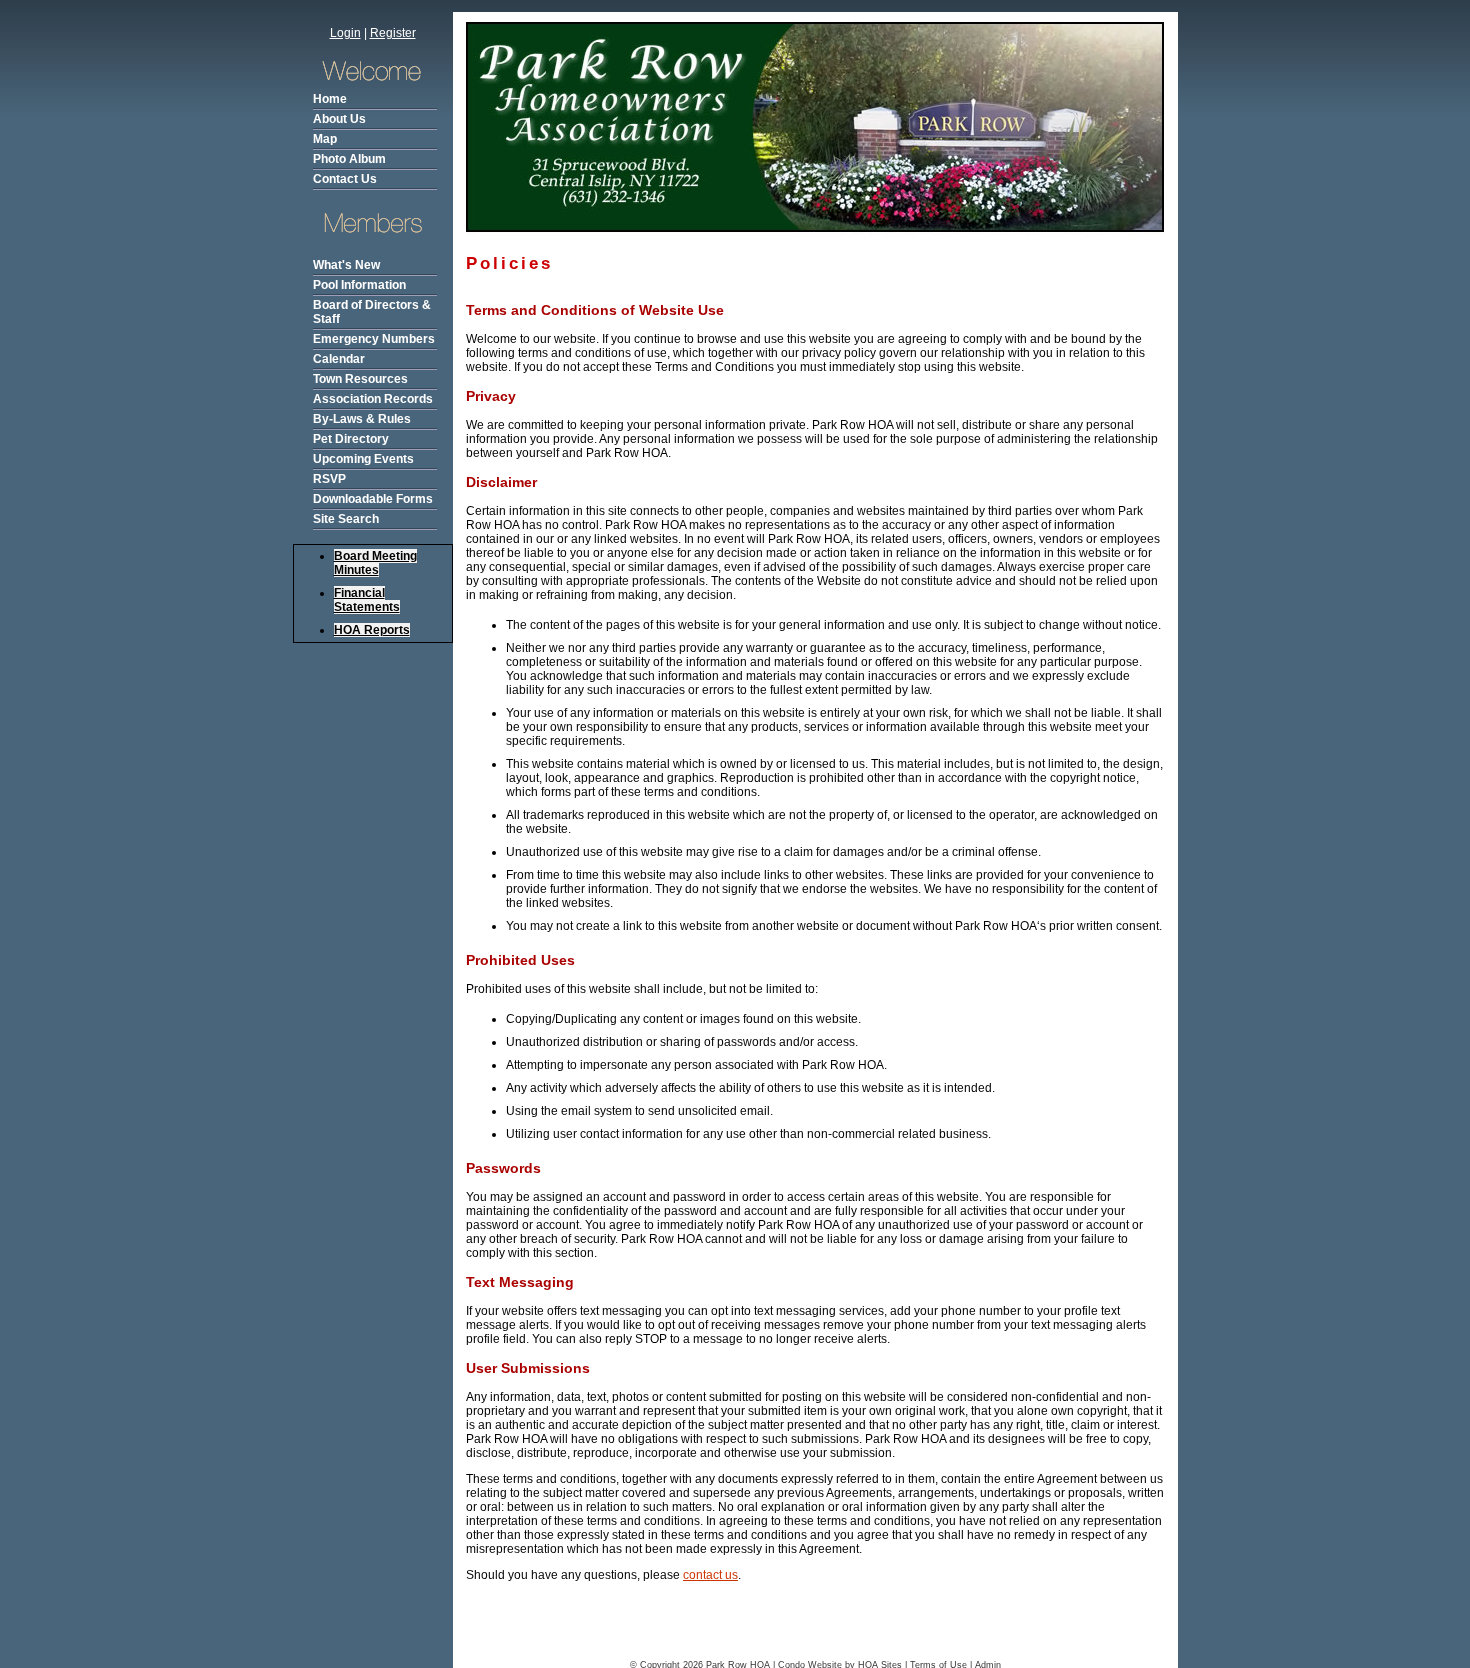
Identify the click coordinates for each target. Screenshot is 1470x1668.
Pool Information (359, 285)
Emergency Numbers (374, 339)
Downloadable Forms (373, 499)
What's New (346, 265)
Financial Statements (367, 600)
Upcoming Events (363, 459)
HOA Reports (372, 630)
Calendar (339, 359)
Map (325, 139)
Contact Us (345, 179)
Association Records (373, 399)
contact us (710, 1575)
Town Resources (360, 379)
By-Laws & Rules (362, 419)
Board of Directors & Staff (372, 312)
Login (345, 33)
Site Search (346, 519)
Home (330, 99)
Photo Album (349, 159)
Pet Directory (351, 439)
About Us (339, 119)
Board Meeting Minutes (375, 563)
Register (393, 33)
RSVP (329, 479)
